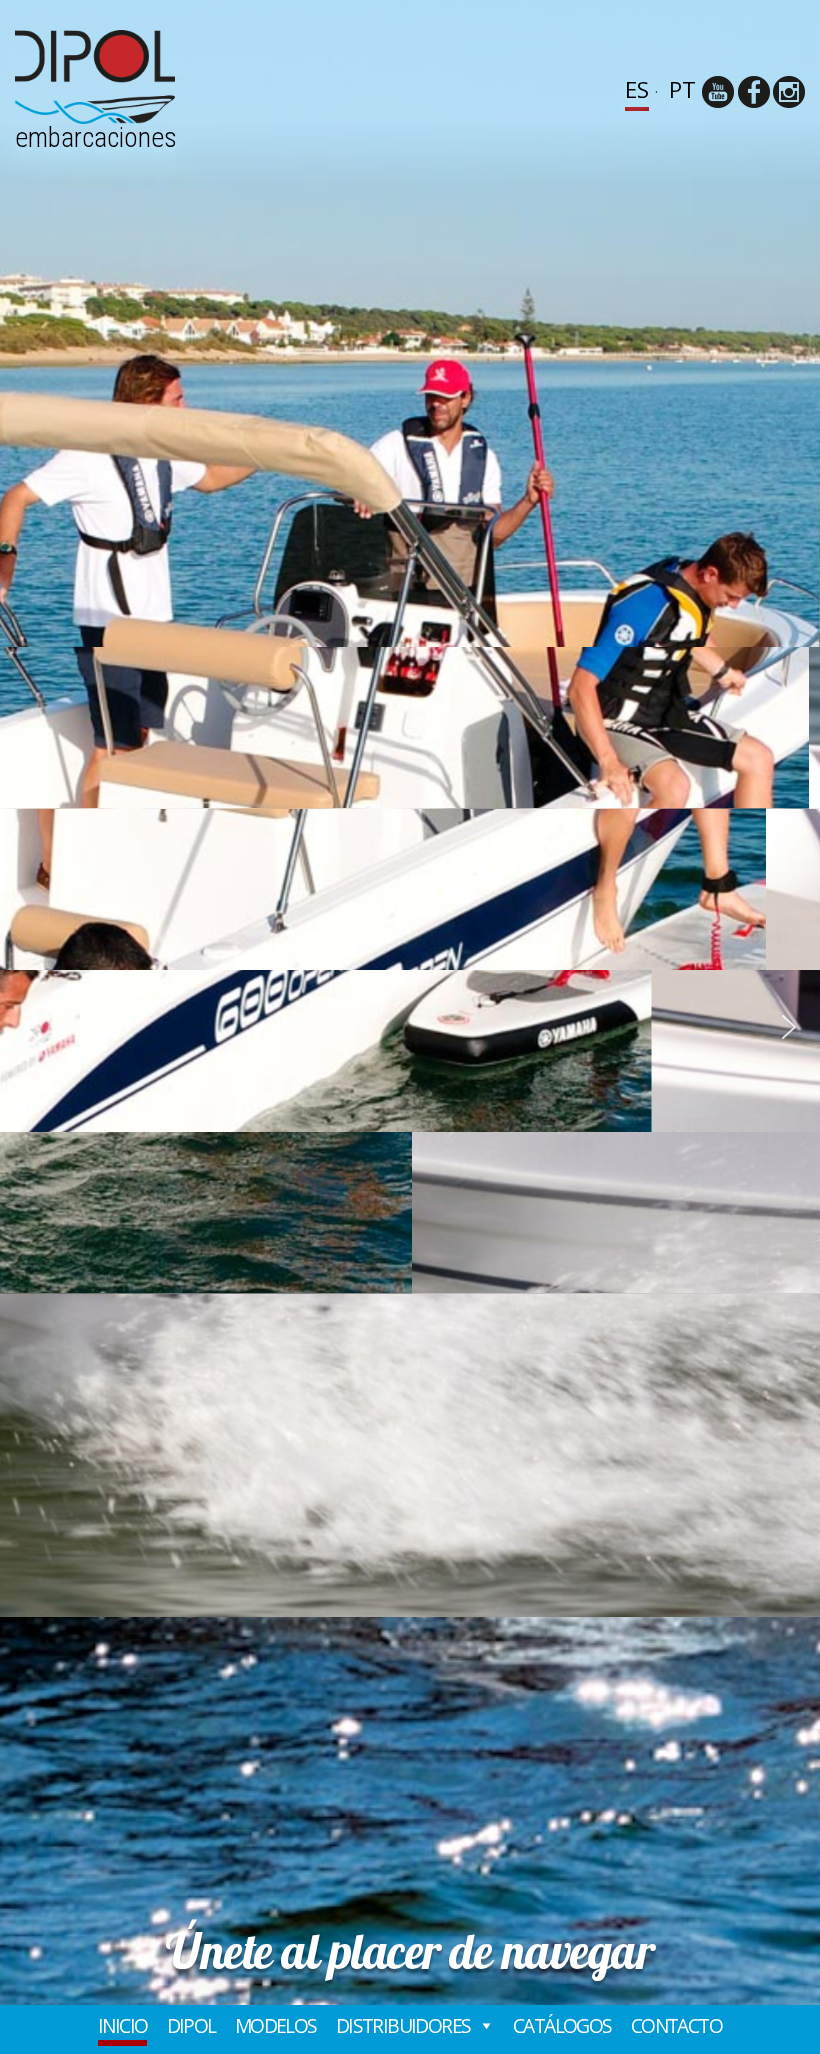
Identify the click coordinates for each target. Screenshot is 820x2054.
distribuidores (403, 2026)
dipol (191, 2026)
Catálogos (562, 2026)
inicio (122, 2026)
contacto (676, 2026)
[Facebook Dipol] (754, 92)
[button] (31, 1027)
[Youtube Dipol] (718, 92)
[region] (410, 1027)
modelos (276, 2026)
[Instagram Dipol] (789, 92)
